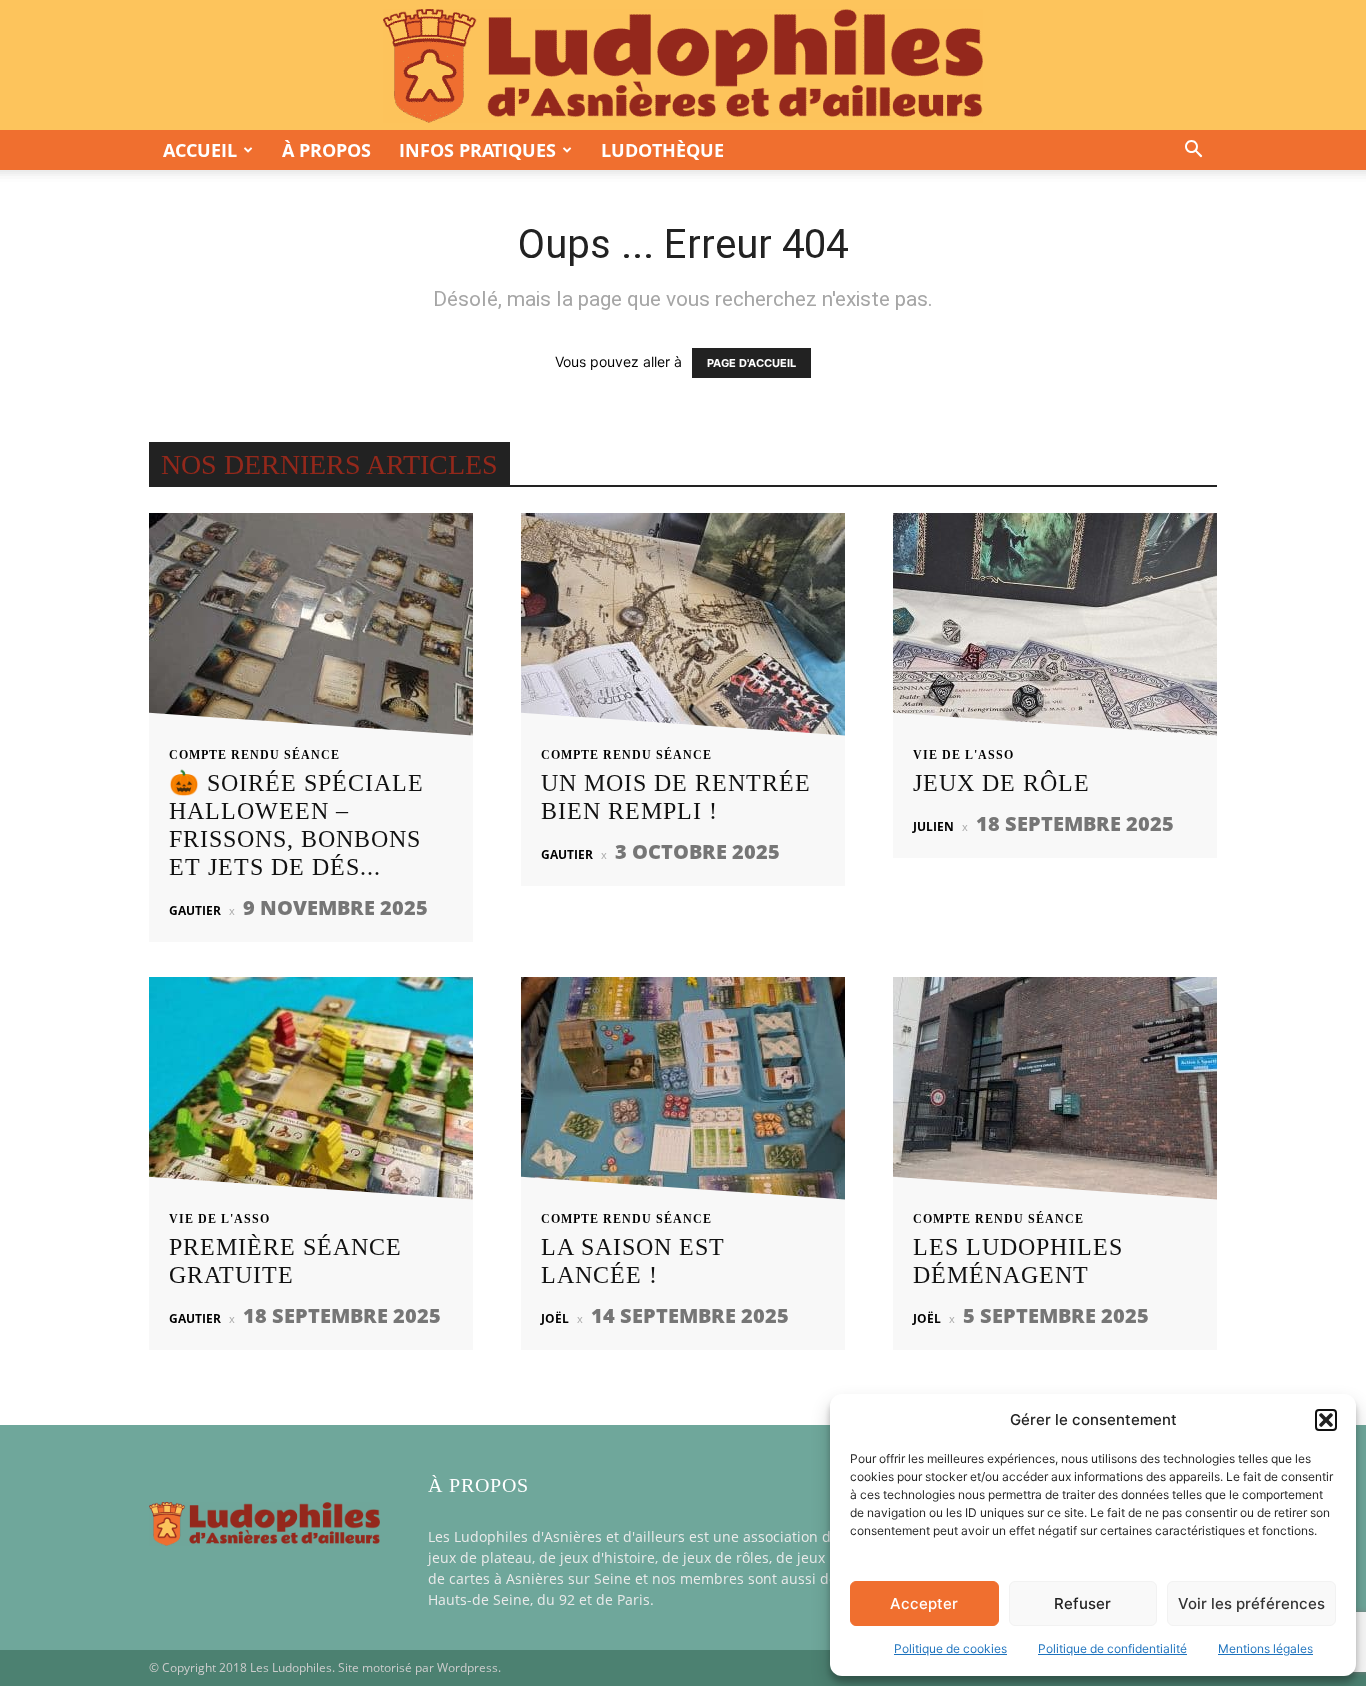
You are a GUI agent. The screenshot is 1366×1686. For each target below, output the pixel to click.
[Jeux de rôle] (1055, 630)
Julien (933, 826)
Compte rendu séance (254, 755)
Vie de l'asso (963, 755)
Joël (555, 1318)
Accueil (200, 150)
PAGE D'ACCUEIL (751, 363)
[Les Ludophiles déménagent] (1055, 1094)
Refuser (1082, 1603)
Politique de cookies (950, 1648)
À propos (326, 150)
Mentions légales (1265, 1648)
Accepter (924, 1603)
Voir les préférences (1251, 1603)
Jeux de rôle (1001, 783)
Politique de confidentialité (1112, 1648)
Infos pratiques (477, 150)
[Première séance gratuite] (311, 1094)
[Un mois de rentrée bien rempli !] (683, 630)
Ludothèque (662, 150)
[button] (1326, 1420)
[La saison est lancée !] (683, 1094)
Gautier (195, 910)
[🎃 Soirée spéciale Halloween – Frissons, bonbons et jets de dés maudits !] (311, 630)
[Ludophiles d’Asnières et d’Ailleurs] (683, 66)
